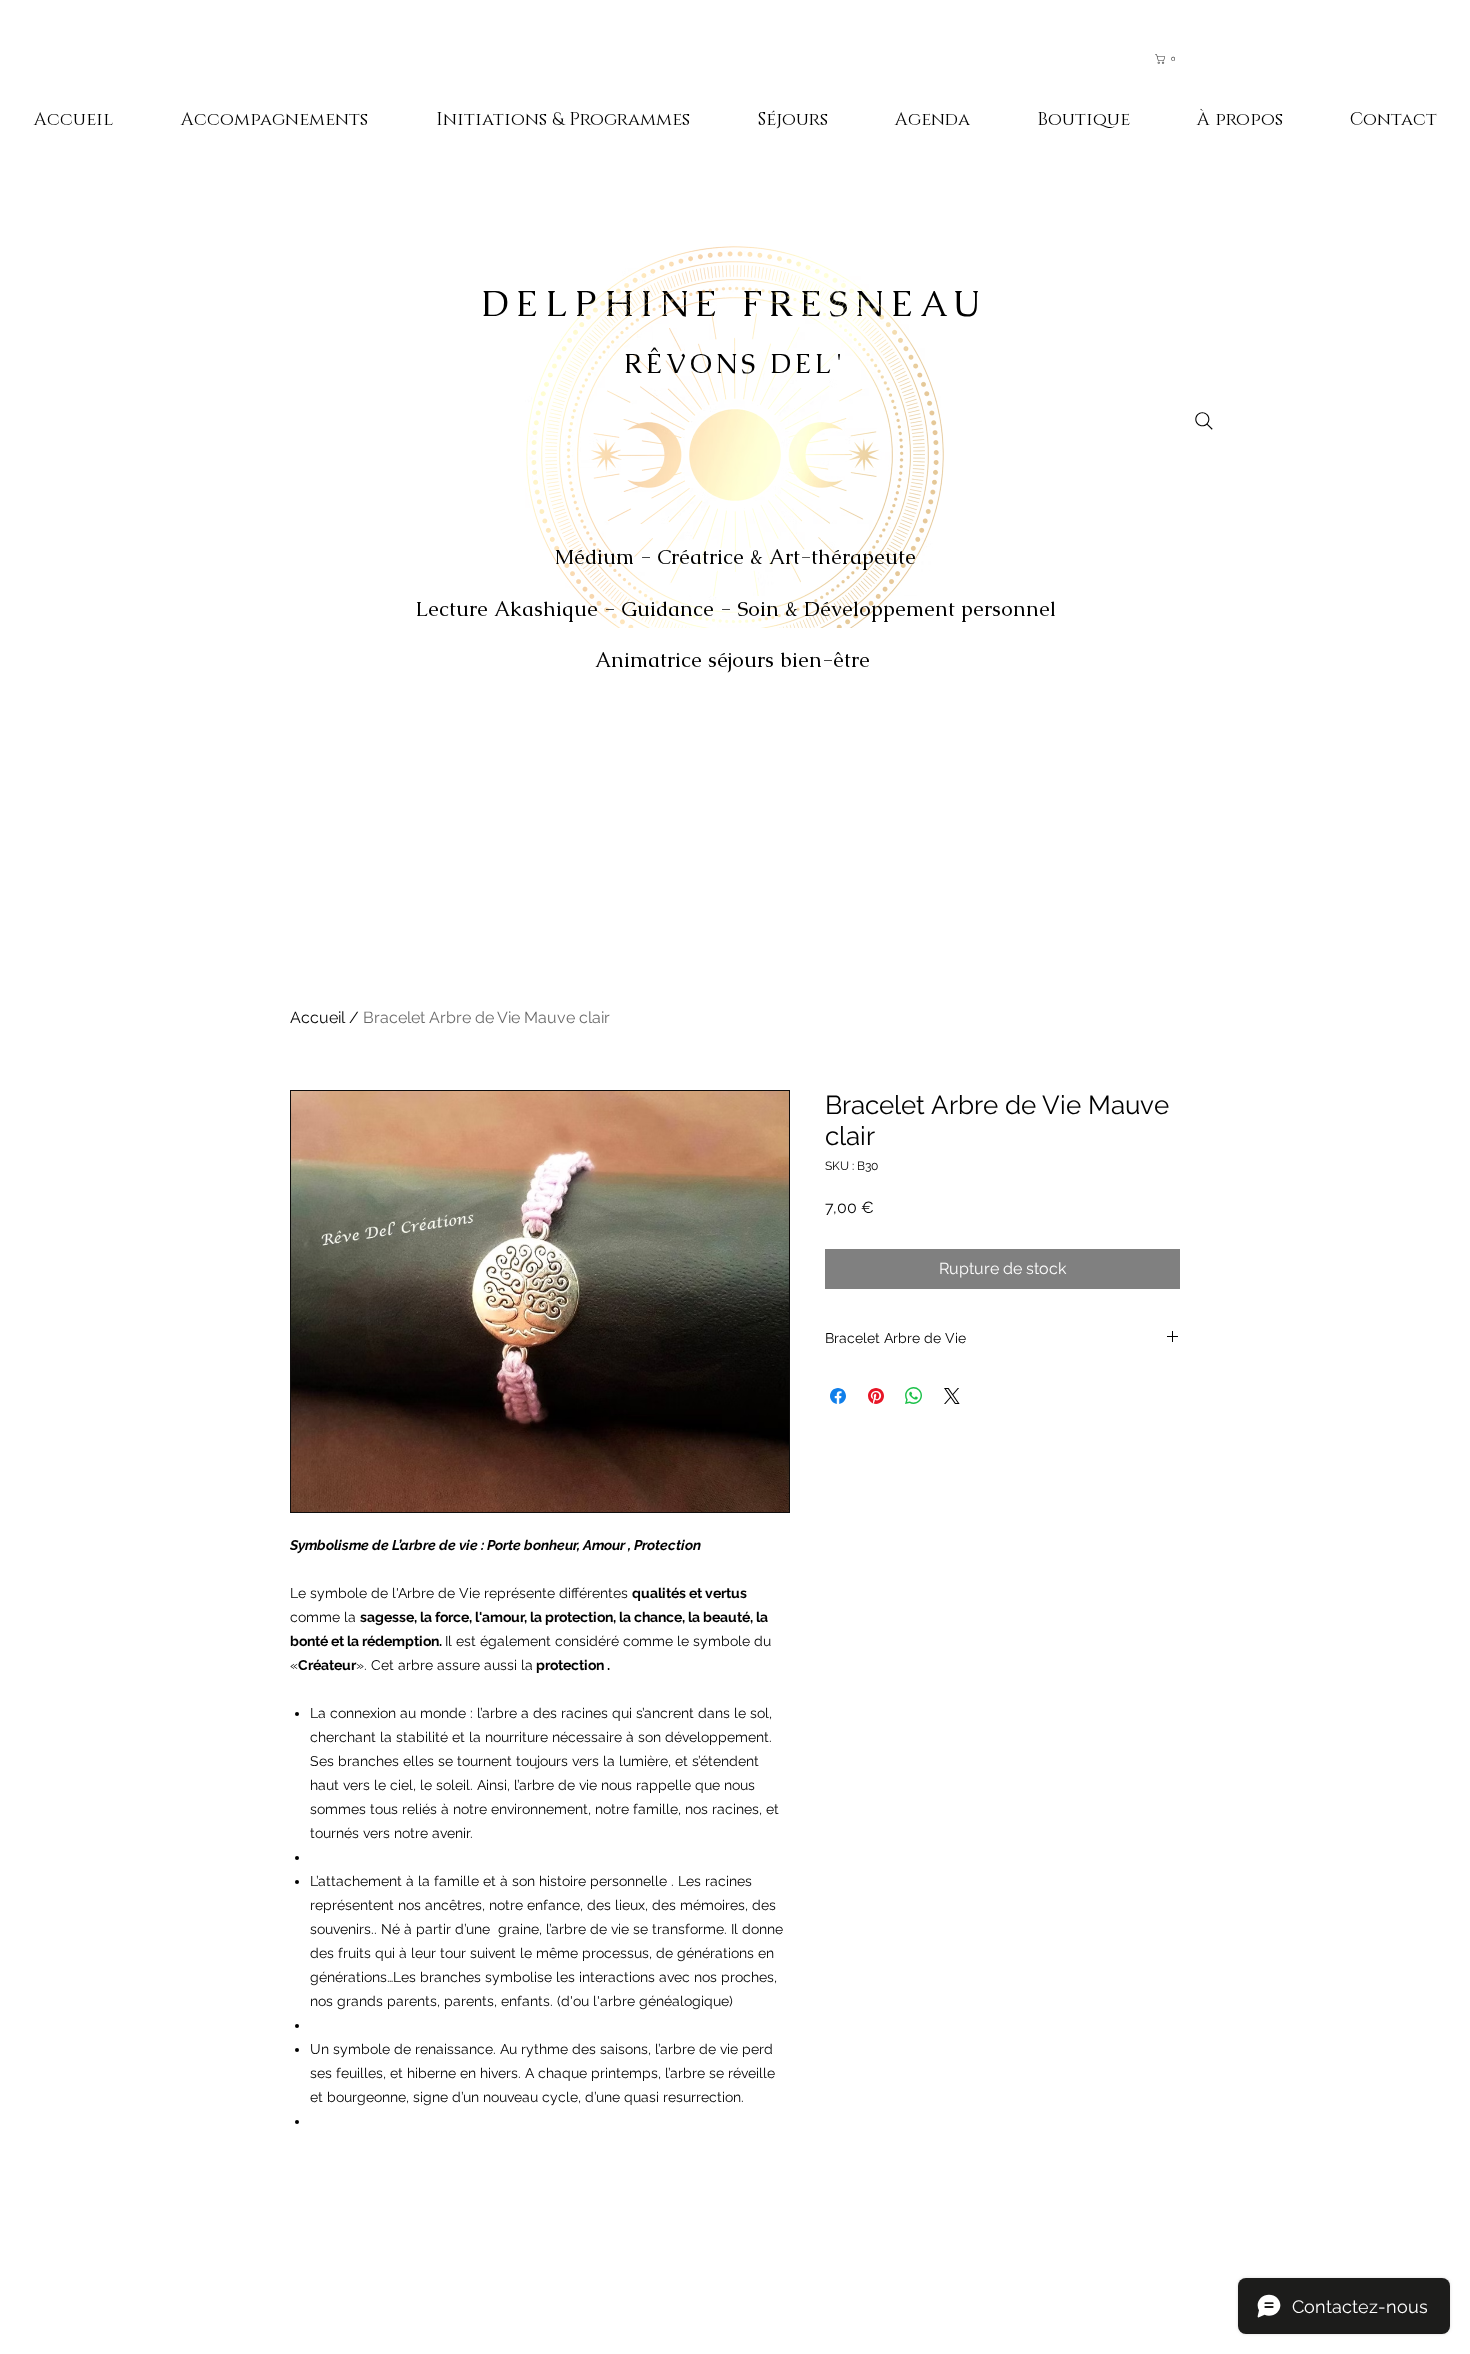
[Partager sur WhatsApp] (914, 1396)
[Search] (1204, 421)
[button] (1175, 59)
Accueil (317, 1017)
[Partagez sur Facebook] (838, 1396)
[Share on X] (952, 1396)
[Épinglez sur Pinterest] (876, 1396)
